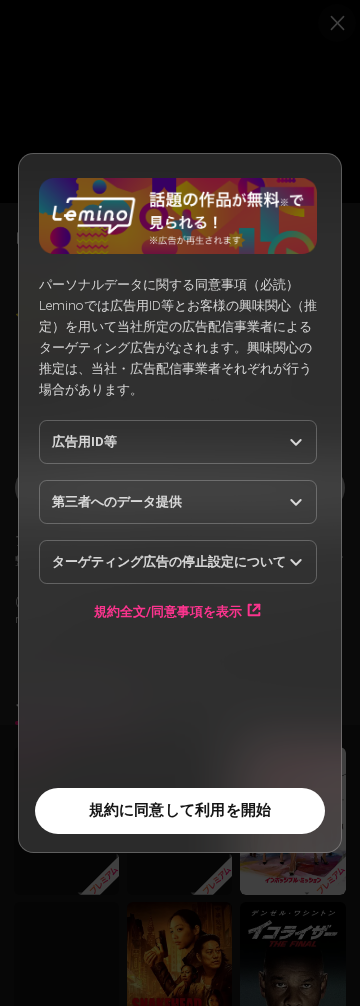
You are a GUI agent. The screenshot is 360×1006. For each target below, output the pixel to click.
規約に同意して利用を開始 (180, 810)
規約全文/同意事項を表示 (168, 611)
